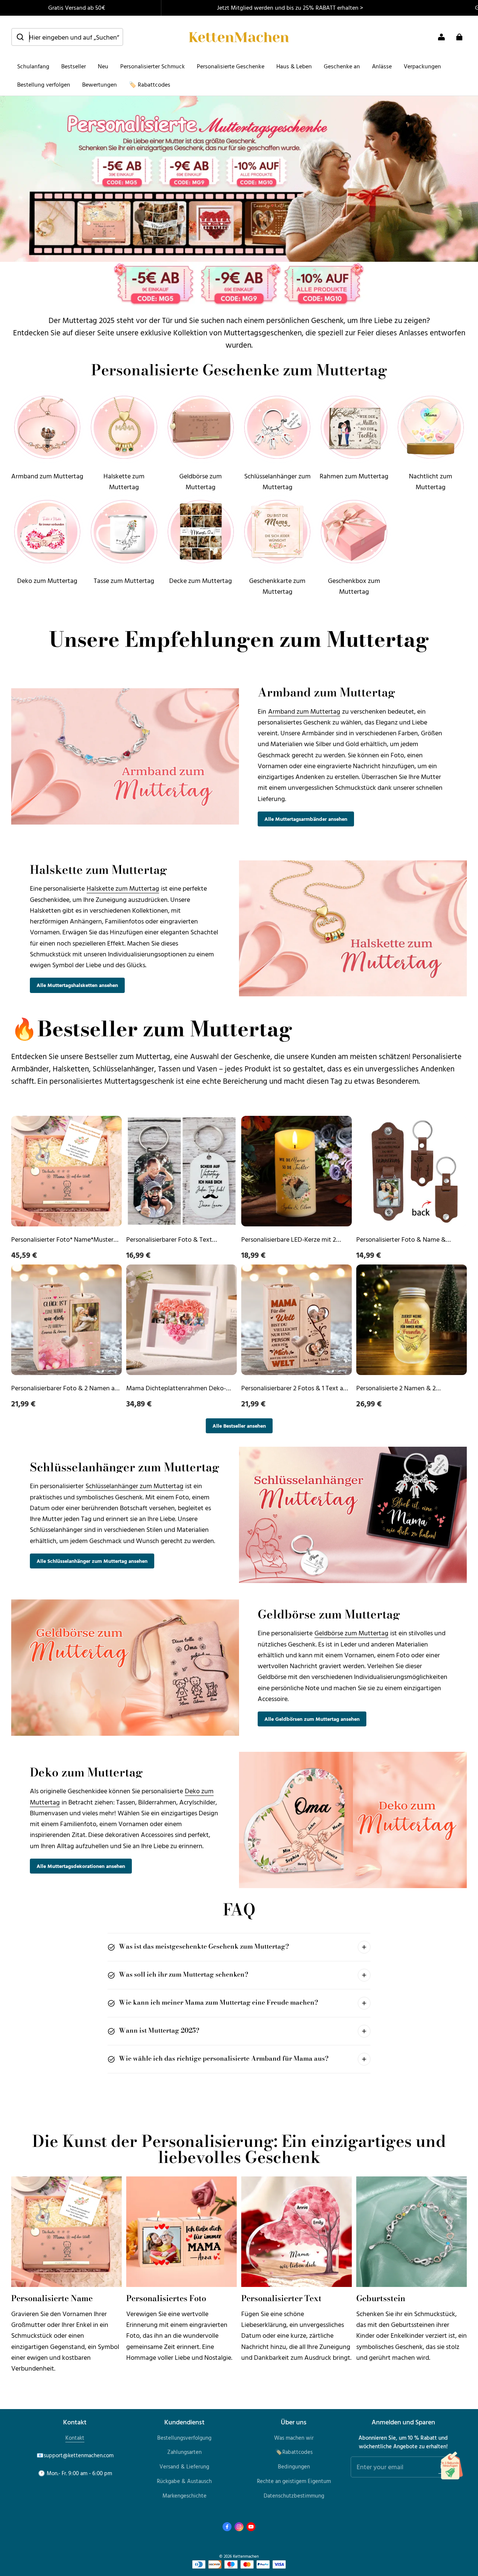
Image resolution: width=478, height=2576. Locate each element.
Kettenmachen (246, 2556)
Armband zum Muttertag (304, 711)
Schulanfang (33, 66)
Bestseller (74, 66)
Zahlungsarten (184, 2452)
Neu (103, 66)
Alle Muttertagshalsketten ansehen (77, 985)
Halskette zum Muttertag (123, 888)
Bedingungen (294, 2466)
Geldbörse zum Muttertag (351, 1633)
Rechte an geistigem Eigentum (294, 2481)
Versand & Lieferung (184, 2466)
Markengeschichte (184, 2496)
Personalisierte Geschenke (231, 66)
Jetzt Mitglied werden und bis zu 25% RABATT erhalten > (290, 7)
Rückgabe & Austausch (184, 2481)
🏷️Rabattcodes (294, 2452)
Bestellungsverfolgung (184, 2438)
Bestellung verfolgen (44, 84)
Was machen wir (294, 2438)
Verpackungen (422, 66)
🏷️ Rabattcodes (150, 84)
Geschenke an (342, 66)
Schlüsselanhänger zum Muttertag (134, 1486)
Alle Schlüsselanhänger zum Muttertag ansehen (92, 1561)
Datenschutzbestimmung (294, 2496)
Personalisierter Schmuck (153, 66)
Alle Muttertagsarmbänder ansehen (306, 819)
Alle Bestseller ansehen (239, 1426)
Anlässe (382, 66)
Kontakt (75, 2438)
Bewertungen (100, 84)
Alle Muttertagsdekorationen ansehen (81, 1866)
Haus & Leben (294, 66)
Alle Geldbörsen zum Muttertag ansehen (312, 1719)
